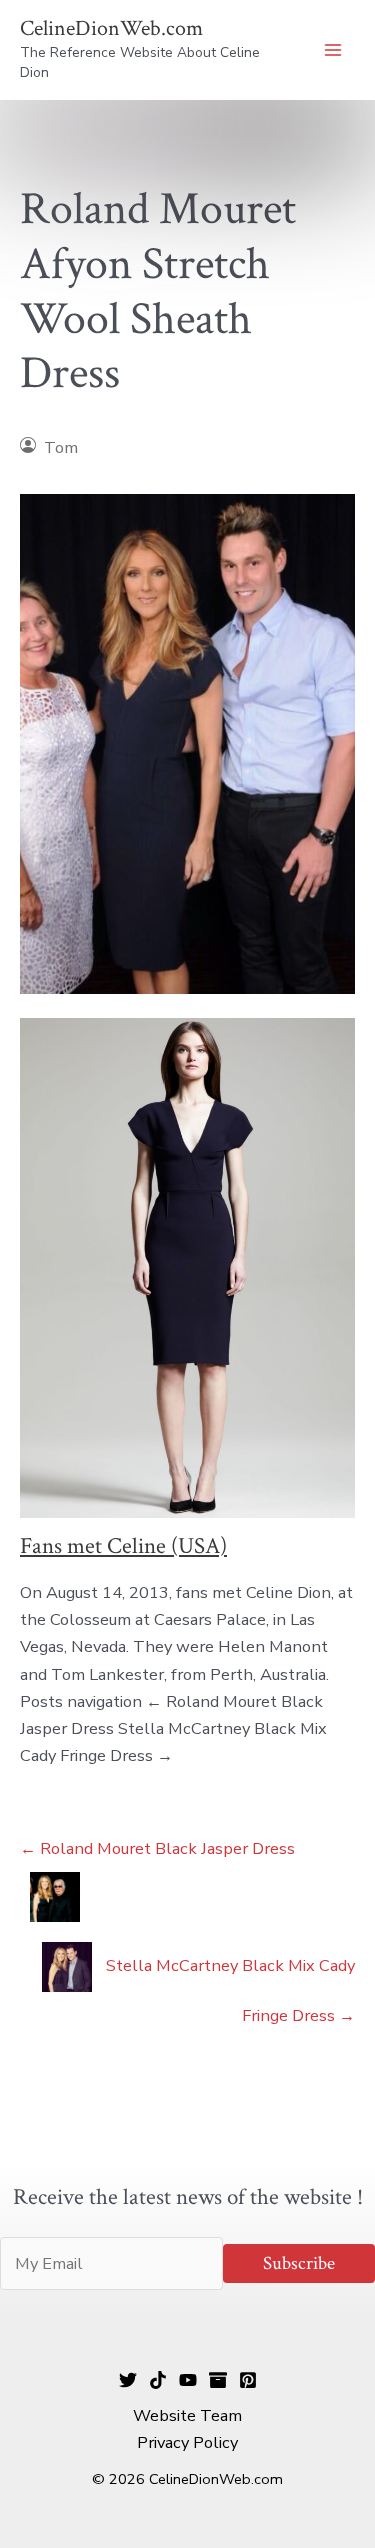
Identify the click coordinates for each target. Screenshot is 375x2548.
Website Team (187, 2415)
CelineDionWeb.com (111, 28)
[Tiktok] (158, 2380)
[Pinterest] (248, 2380)
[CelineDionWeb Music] (188, 2380)
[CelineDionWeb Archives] (218, 2380)
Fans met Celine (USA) (123, 1546)
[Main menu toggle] (332, 50)
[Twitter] (128, 2380)
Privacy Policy (187, 2442)
